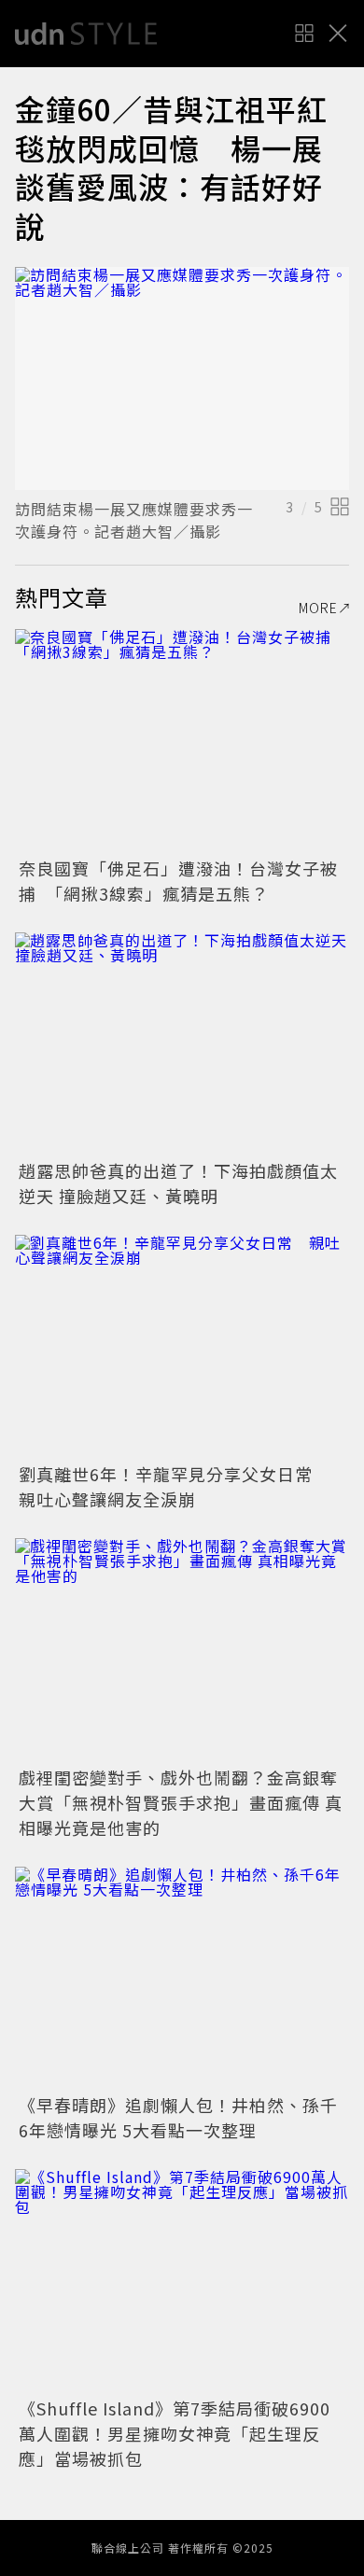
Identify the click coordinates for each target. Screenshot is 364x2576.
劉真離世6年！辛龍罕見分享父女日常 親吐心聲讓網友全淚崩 (175, 1486)
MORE (318, 608)
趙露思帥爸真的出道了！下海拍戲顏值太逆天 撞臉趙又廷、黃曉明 (178, 1183)
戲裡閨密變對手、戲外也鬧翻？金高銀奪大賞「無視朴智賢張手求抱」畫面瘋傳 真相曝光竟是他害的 (181, 1802)
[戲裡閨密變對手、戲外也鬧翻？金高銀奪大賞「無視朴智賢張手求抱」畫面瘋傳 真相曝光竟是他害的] (182, 1650)
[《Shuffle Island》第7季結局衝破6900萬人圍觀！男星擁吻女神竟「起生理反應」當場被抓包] (182, 2281)
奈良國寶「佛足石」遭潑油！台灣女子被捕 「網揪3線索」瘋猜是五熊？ (178, 881)
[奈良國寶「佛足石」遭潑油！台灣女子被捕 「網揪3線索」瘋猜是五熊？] (182, 741)
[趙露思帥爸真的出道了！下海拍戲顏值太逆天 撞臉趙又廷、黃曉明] (182, 1044)
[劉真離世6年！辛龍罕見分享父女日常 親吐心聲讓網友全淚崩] (182, 1346)
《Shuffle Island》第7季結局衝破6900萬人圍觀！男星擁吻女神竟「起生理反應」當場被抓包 (175, 2433)
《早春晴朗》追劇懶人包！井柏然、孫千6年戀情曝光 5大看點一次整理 (178, 2117)
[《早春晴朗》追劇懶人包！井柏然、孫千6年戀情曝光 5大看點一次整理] (182, 1978)
